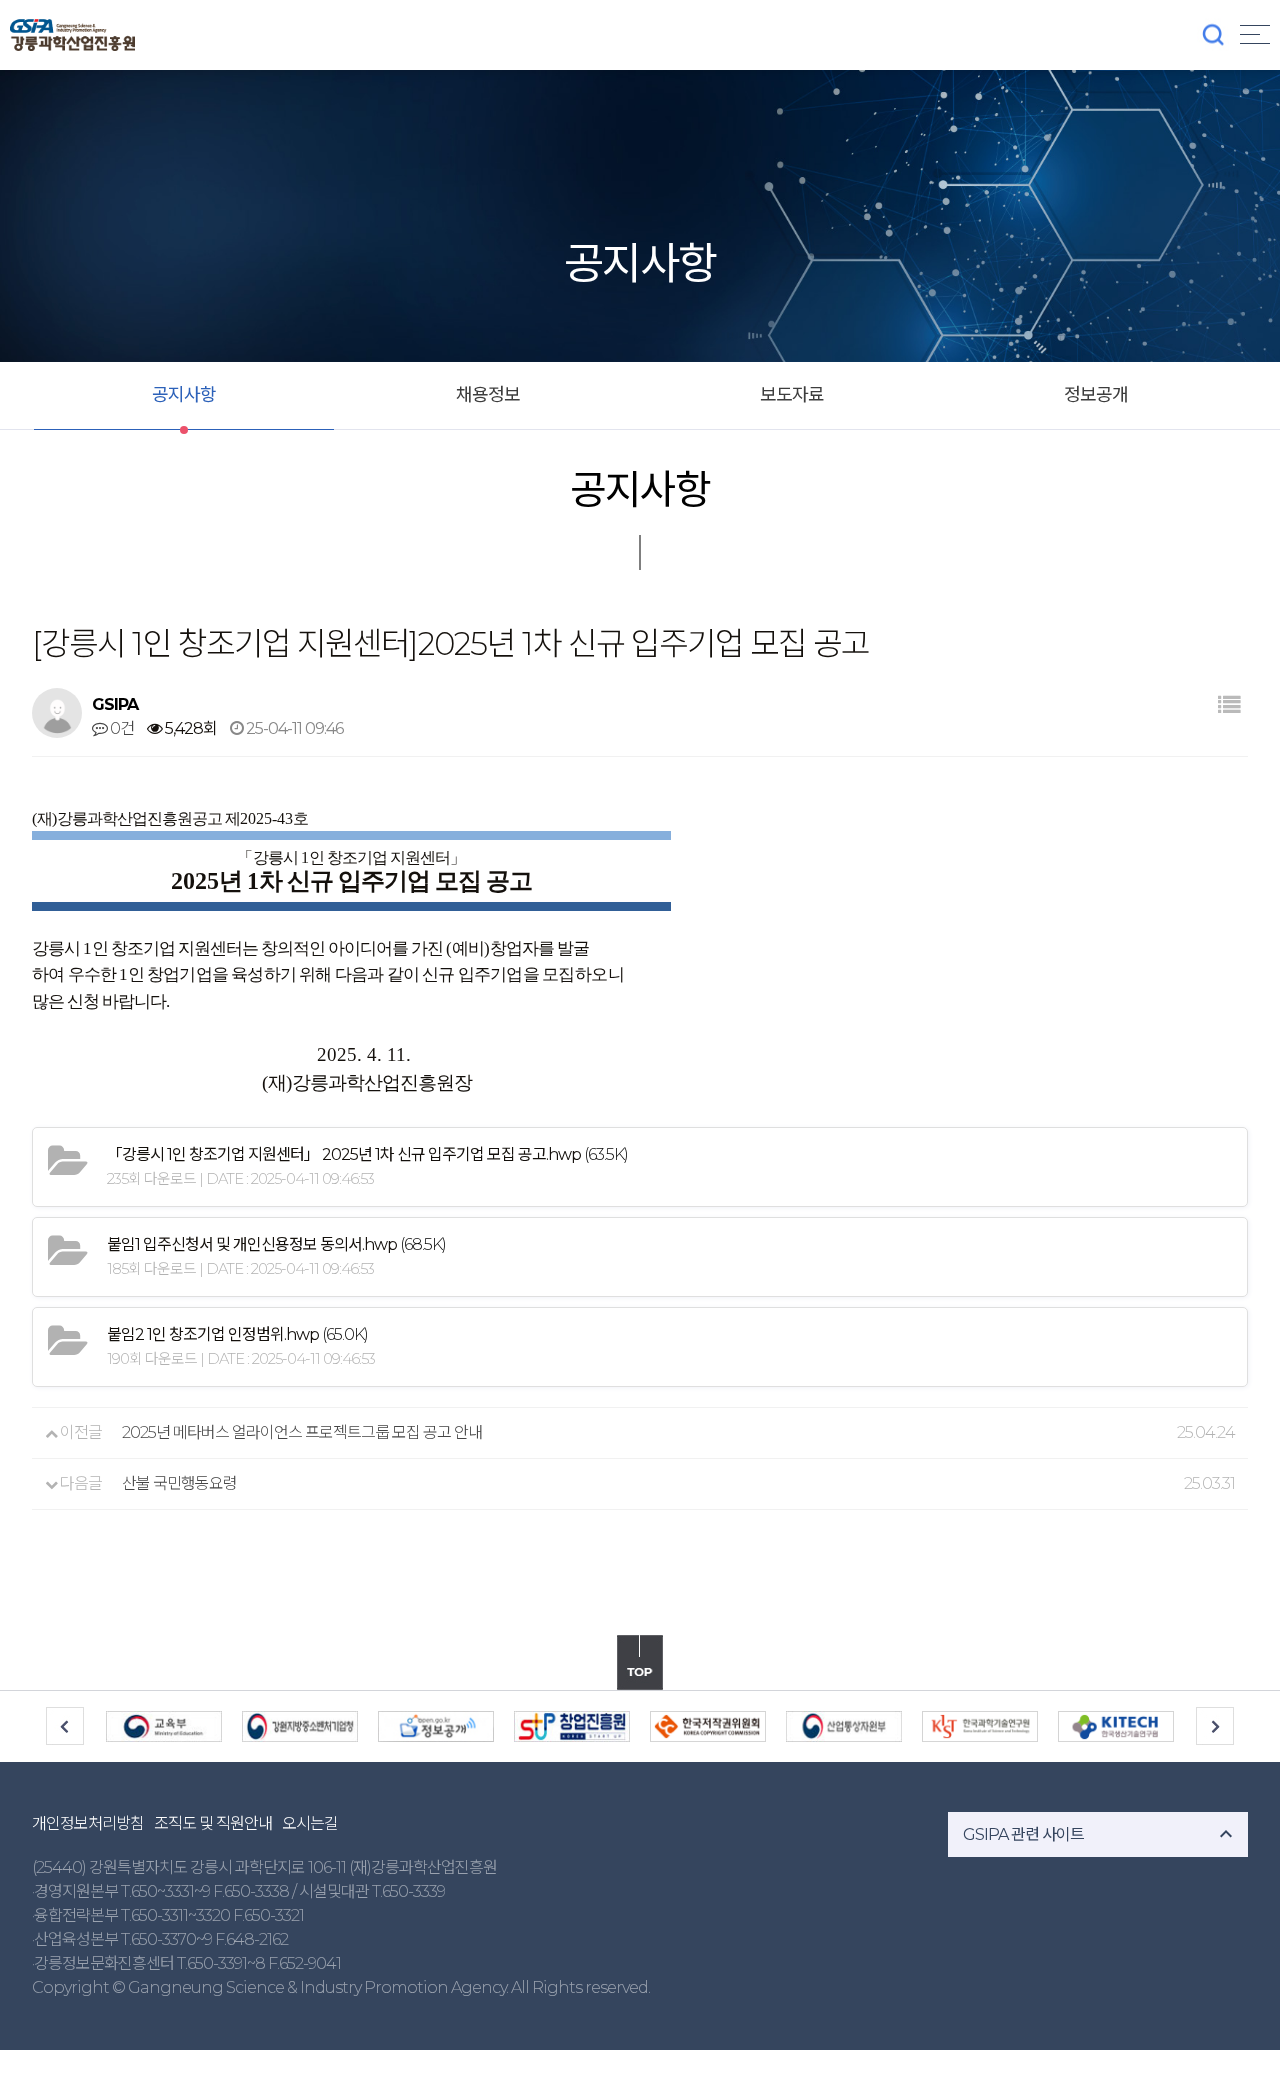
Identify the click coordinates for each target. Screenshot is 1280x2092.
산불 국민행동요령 (179, 1483)
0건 (120, 728)
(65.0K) (237, 1334)
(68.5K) (276, 1244)
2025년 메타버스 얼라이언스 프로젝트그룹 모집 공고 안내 (302, 1432)
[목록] (1228, 705)
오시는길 (310, 1823)
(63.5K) (367, 1154)
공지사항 (184, 395)
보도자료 (792, 395)
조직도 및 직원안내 (213, 1823)
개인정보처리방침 (88, 1823)
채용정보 (488, 395)
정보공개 (1096, 395)
